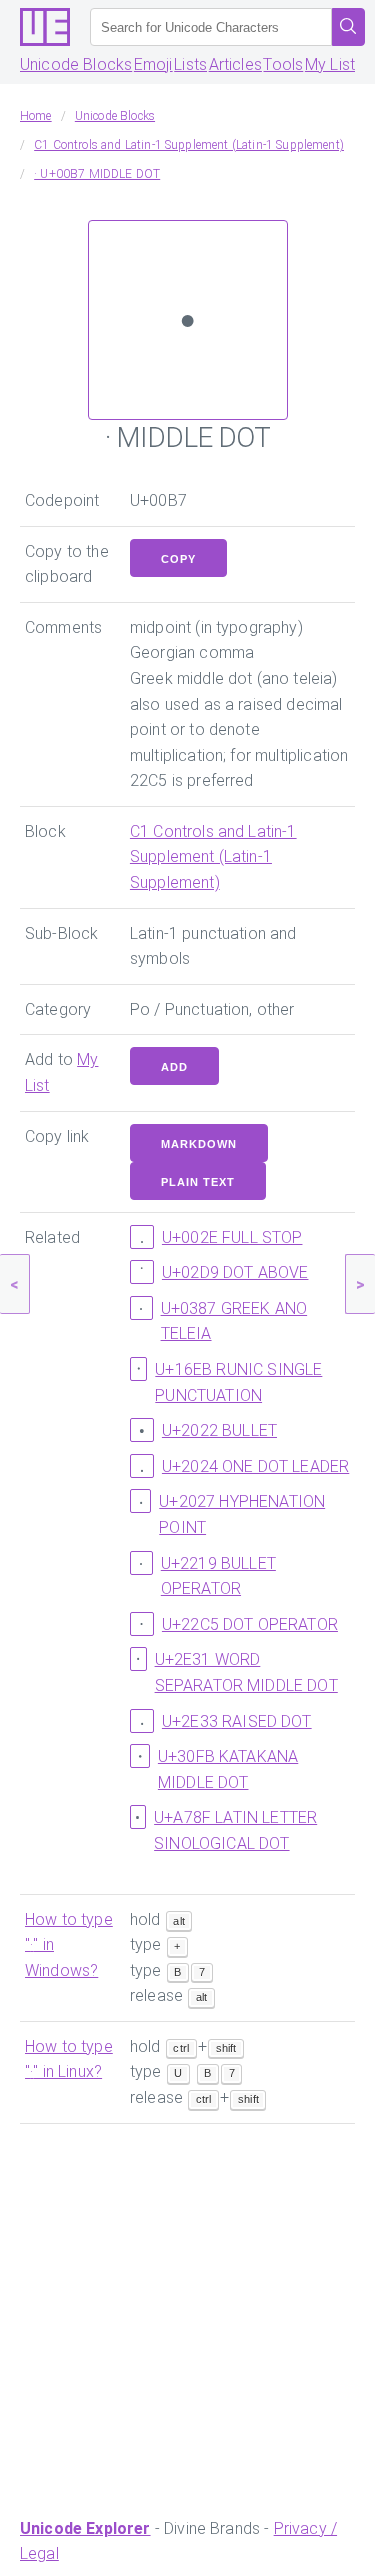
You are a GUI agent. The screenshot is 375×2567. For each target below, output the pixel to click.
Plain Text (198, 1182)
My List (330, 64)
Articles (235, 64)
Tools (283, 64)
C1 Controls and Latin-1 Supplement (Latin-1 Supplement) (213, 857)
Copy (178, 559)
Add (174, 1067)
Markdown (199, 1144)
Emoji (153, 64)
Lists (190, 64)
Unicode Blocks (76, 64)
